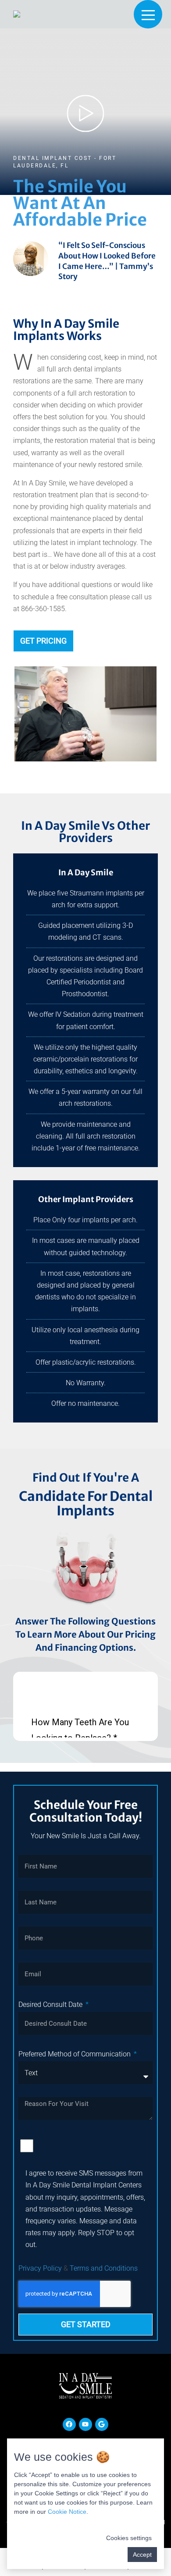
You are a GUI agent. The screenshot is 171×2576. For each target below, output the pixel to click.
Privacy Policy (40, 2268)
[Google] (102, 2424)
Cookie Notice (67, 2512)
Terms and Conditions (104, 2268)
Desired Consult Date (51, 2005)
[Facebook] (69, 2424)
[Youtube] (85, 2424)
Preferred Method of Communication (75, 2054)
